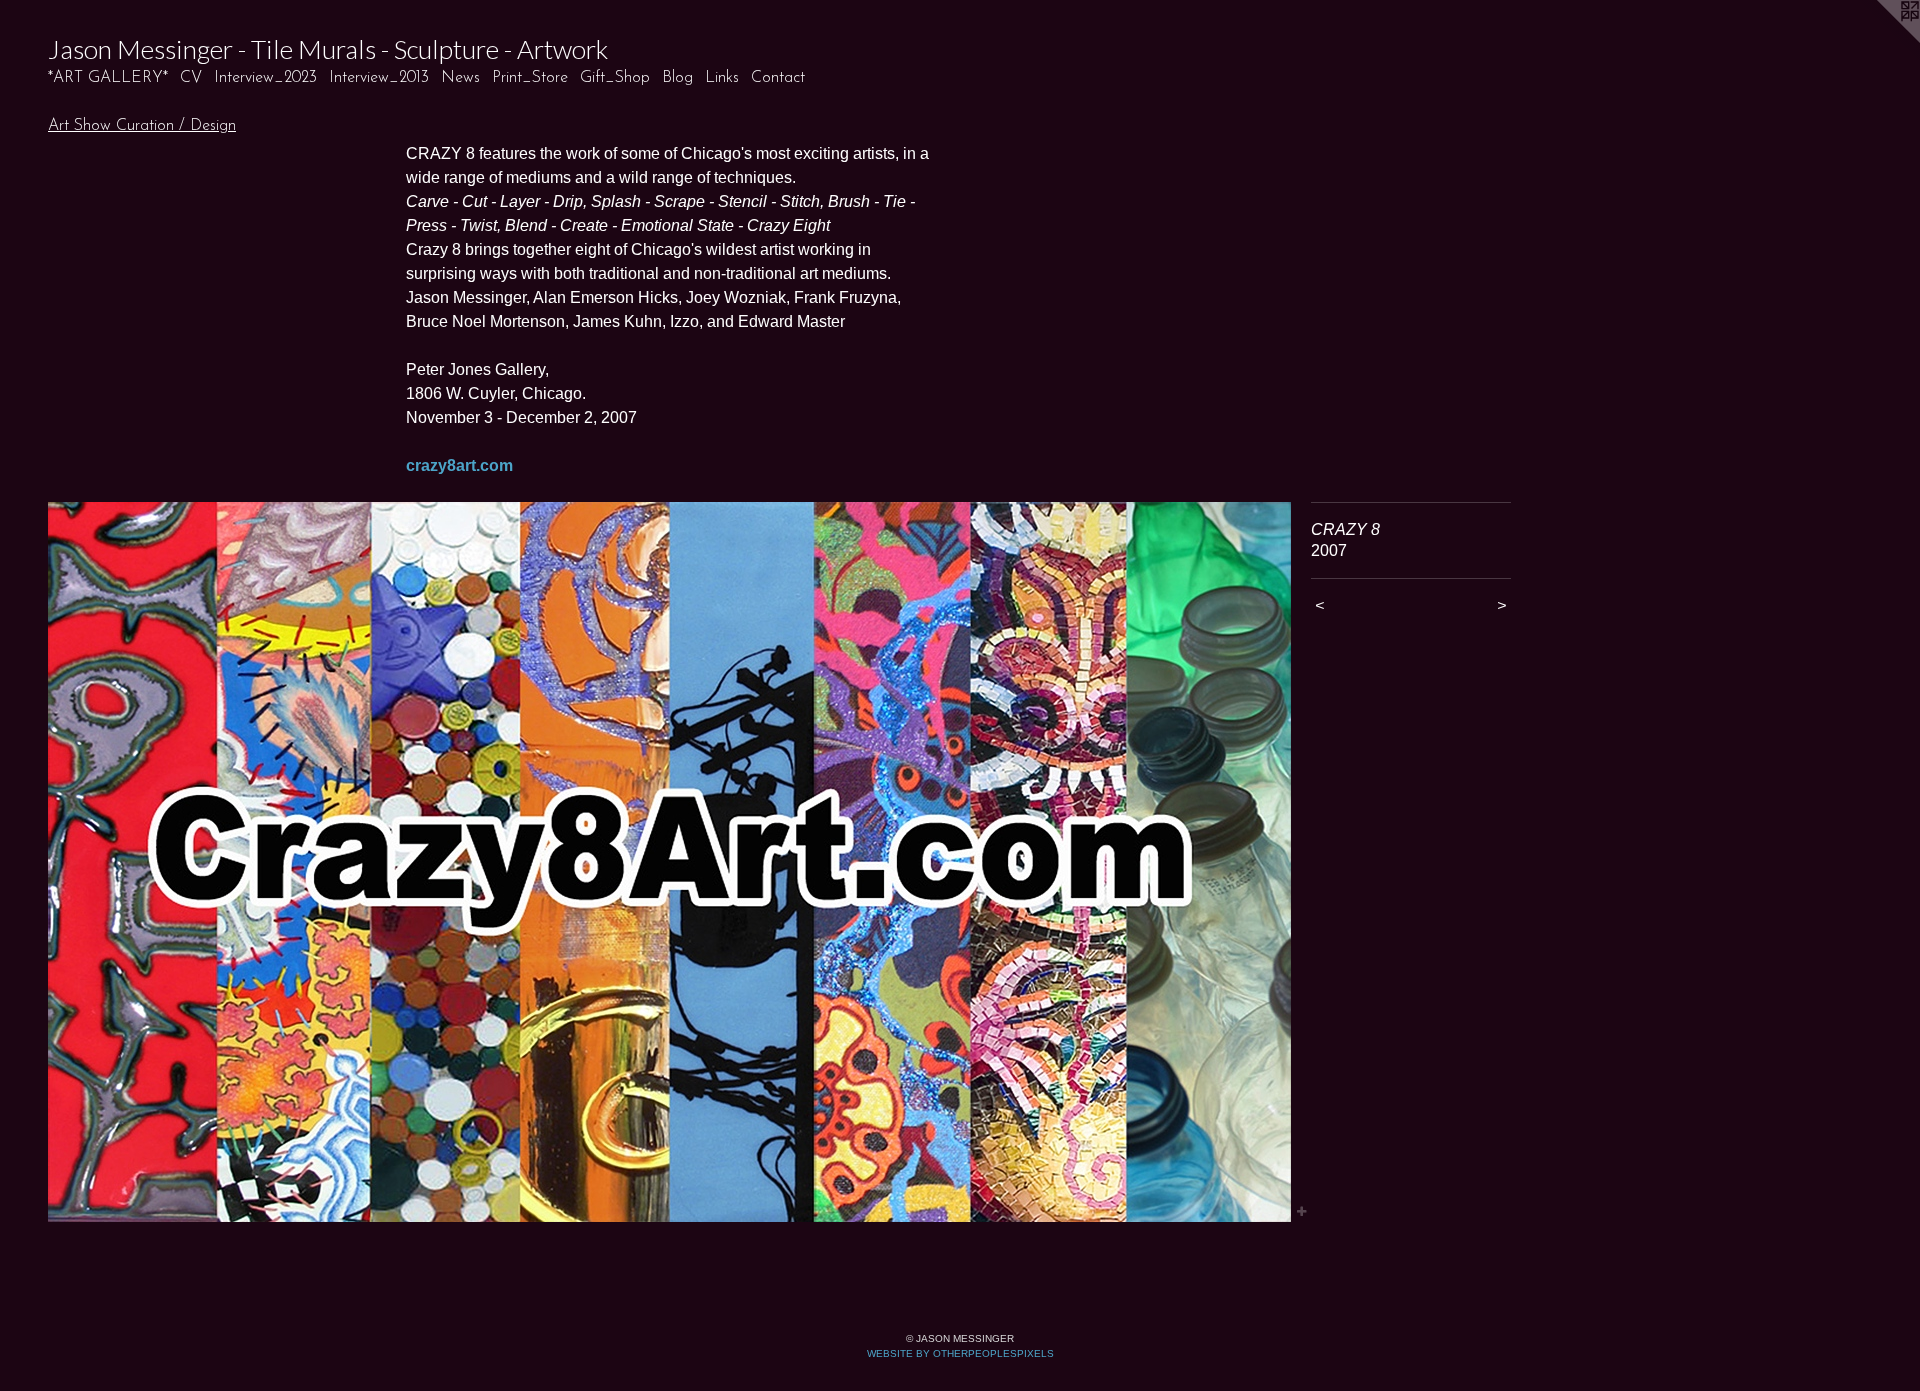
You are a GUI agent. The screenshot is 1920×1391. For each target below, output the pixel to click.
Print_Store (530, 78)
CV (191, 78)
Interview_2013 (379, 78)
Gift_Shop (615, 78)
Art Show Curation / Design (142, 126)
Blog (677, 78)
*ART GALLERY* (108, 78)
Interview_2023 (265, 78)
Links (722, 78)
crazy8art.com (459, 465)
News (460, 78)
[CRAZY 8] (669, 862)
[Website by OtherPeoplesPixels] (1880, 40)
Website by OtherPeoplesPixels (960, 1353)
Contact (778, 78)
